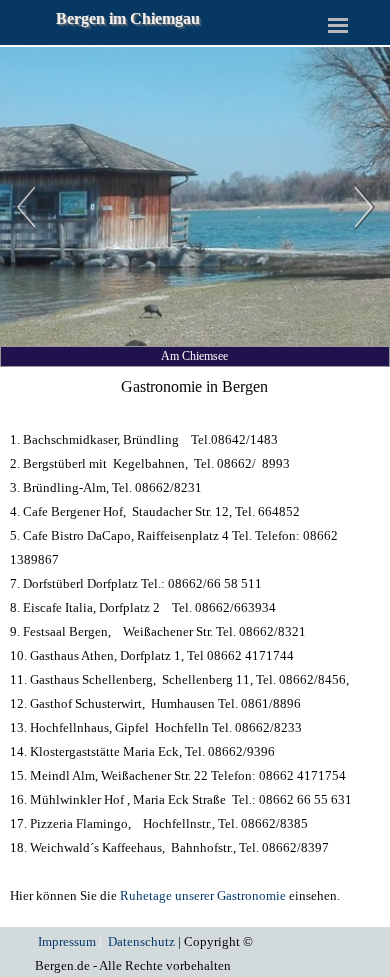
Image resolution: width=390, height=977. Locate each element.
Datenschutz (141, 941)
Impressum (67, 941)
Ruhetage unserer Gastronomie (203, 895)
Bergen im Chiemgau (128, 18)
